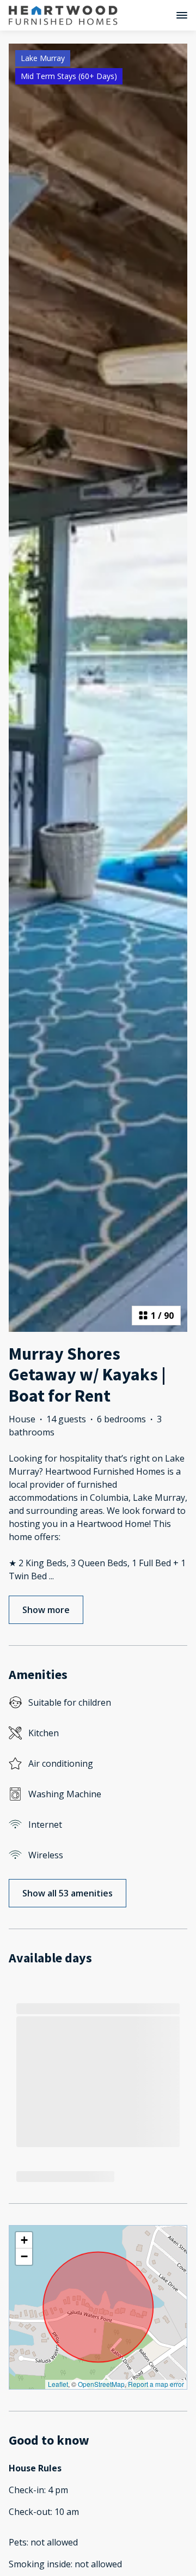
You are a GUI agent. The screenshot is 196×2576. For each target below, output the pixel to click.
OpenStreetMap (101, 2384)
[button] (24, 2240)
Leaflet (58, 2384)
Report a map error (156, 2384)
